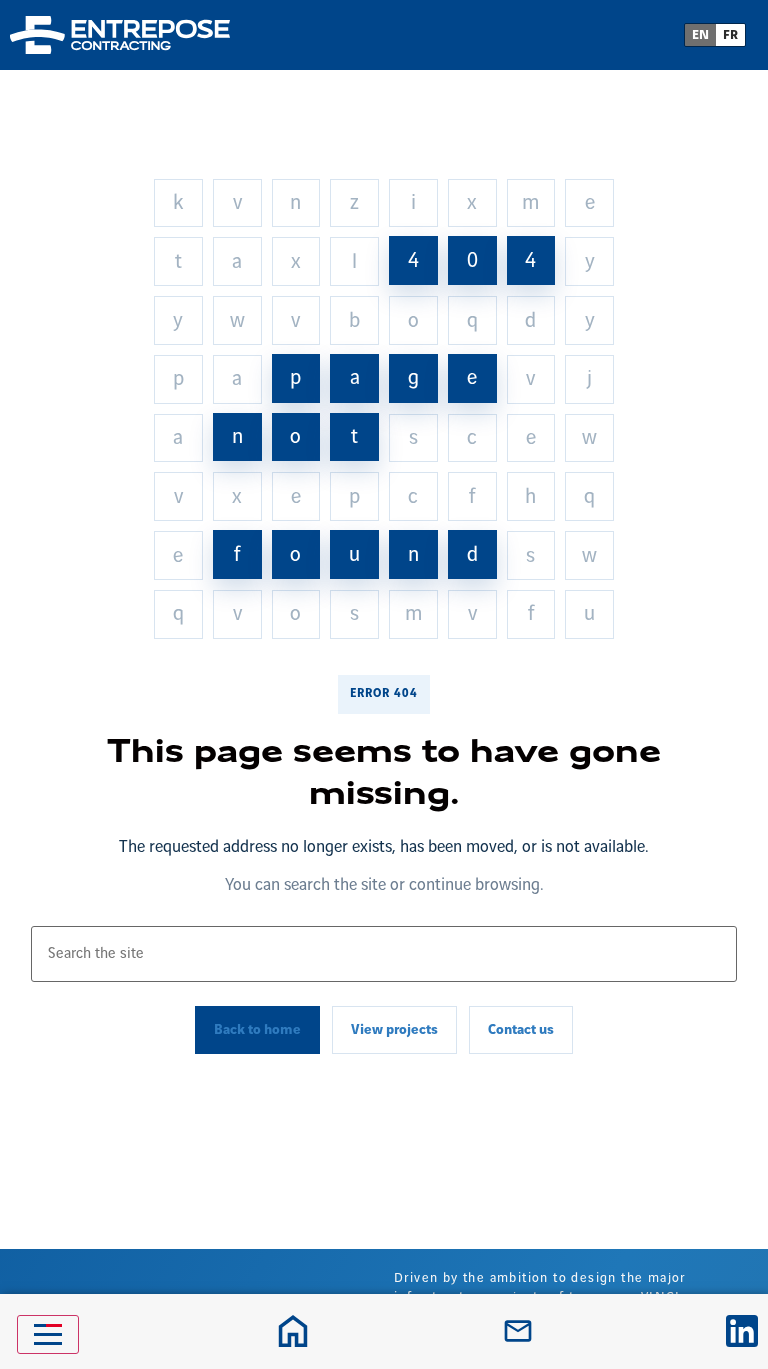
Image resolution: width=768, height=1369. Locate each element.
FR (730, 35)
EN (700, 35)
